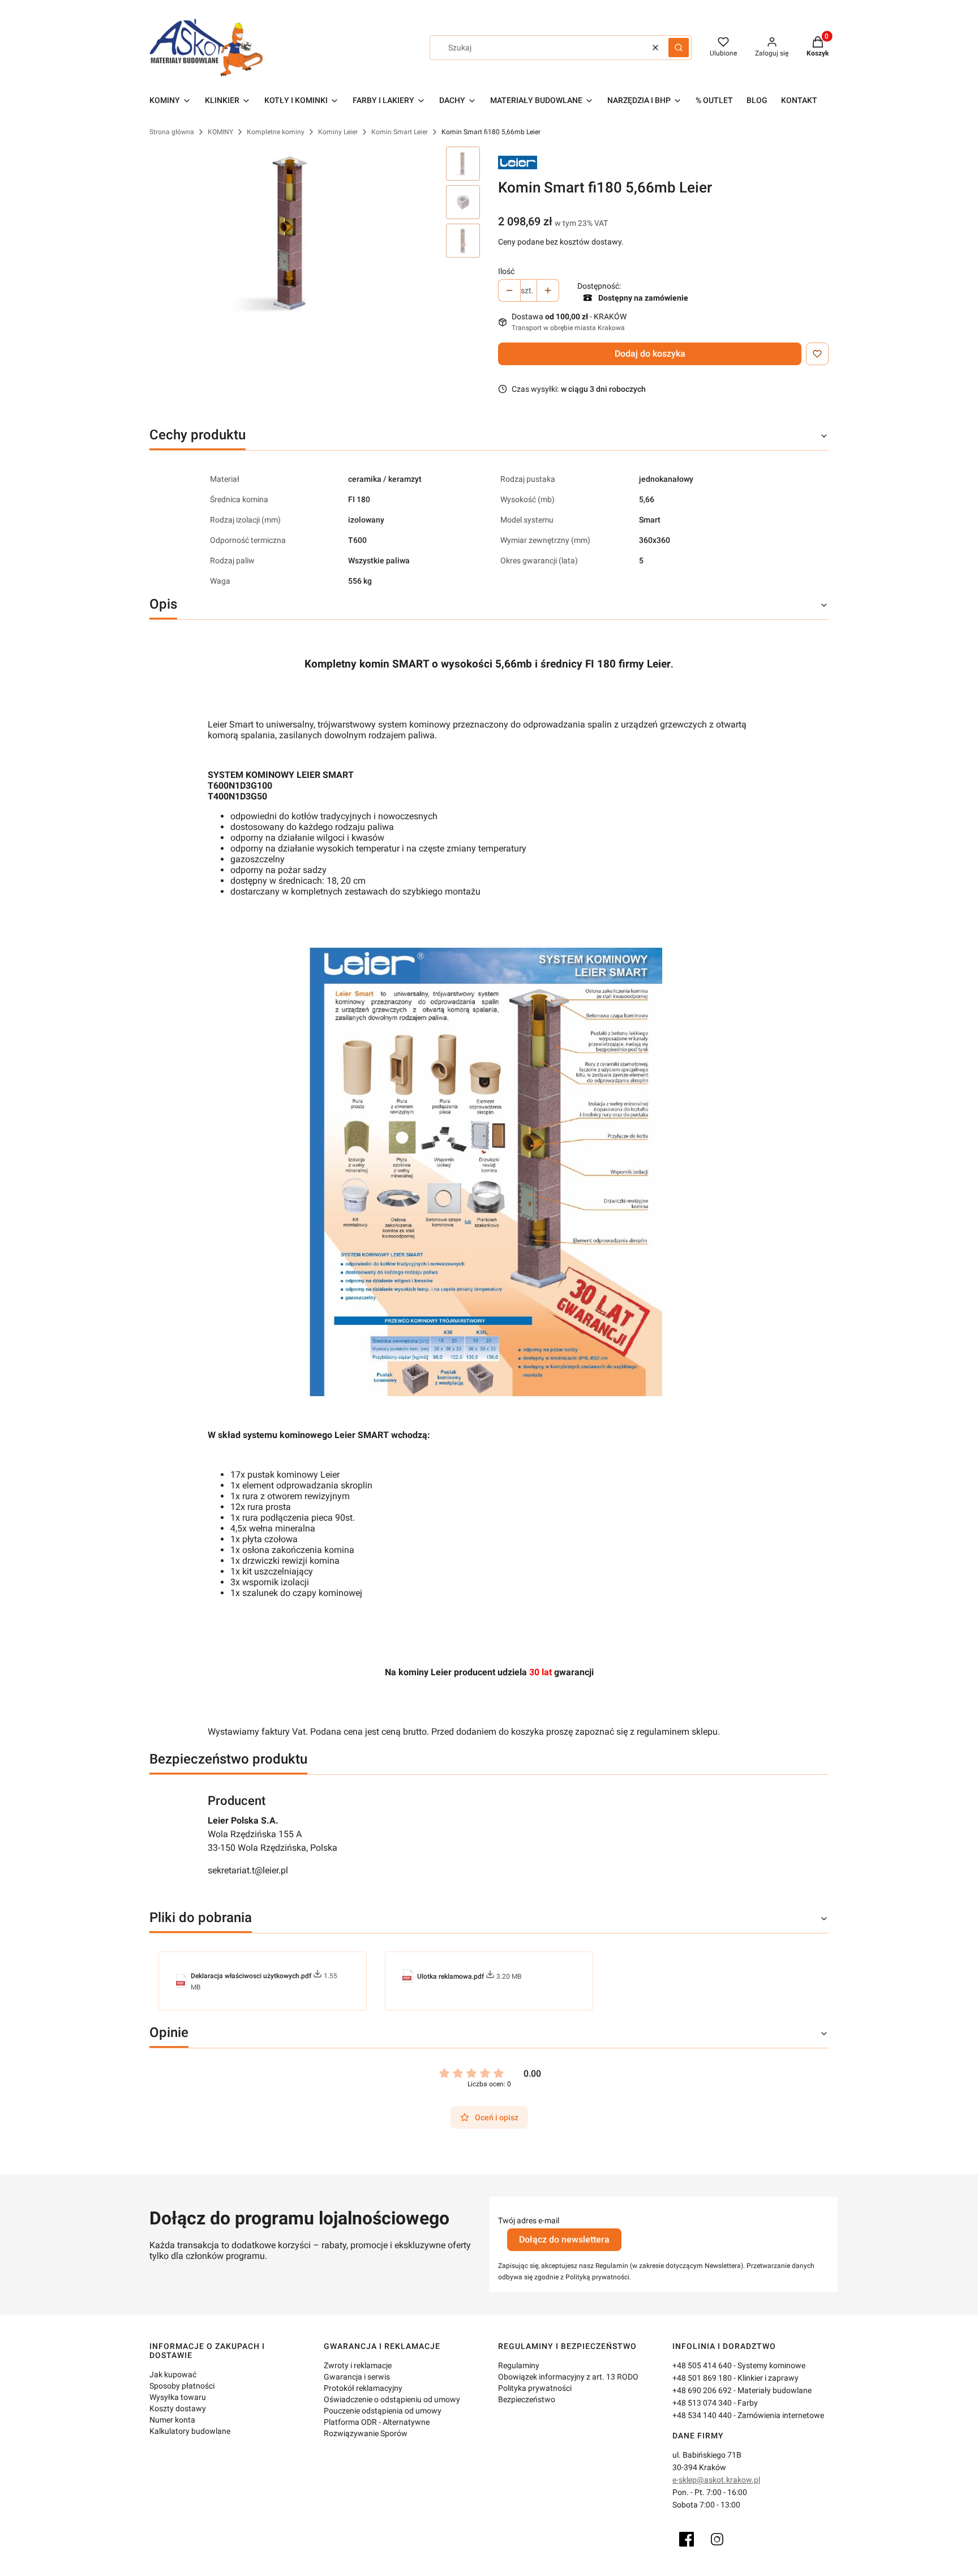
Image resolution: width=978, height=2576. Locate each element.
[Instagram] (717, 2539)
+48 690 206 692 (702, 2390)
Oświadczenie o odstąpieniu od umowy (392, 2399)
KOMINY (220, 132)
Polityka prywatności (535, 2388)
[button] (679, 48)
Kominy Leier (338, 132)
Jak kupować (173, 2374)
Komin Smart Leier (400, 132)
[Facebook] (687, 2539)
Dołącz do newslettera (564, 2239)
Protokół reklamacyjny (363, 2388)
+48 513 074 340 (702, 2403)
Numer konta (172, 2420)
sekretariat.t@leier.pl (248, 1870)
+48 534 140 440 (702, 2415)
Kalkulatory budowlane (190, 2431)
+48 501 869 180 (702, 2378)
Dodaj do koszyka (650, 354)
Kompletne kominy (276, 132)
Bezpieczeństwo (527, 2399)
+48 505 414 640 (702, 2365)
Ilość (506, 271)
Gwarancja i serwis (357, 2377)
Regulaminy (519, 2365)
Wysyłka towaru (178, 2397)
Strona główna (172, 132)
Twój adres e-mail (529, 2220)
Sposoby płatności (182, 2386)
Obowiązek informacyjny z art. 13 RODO (568, 2377)
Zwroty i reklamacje (358, 2365)
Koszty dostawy (178, 2408)
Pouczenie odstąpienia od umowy (383, 2411)
